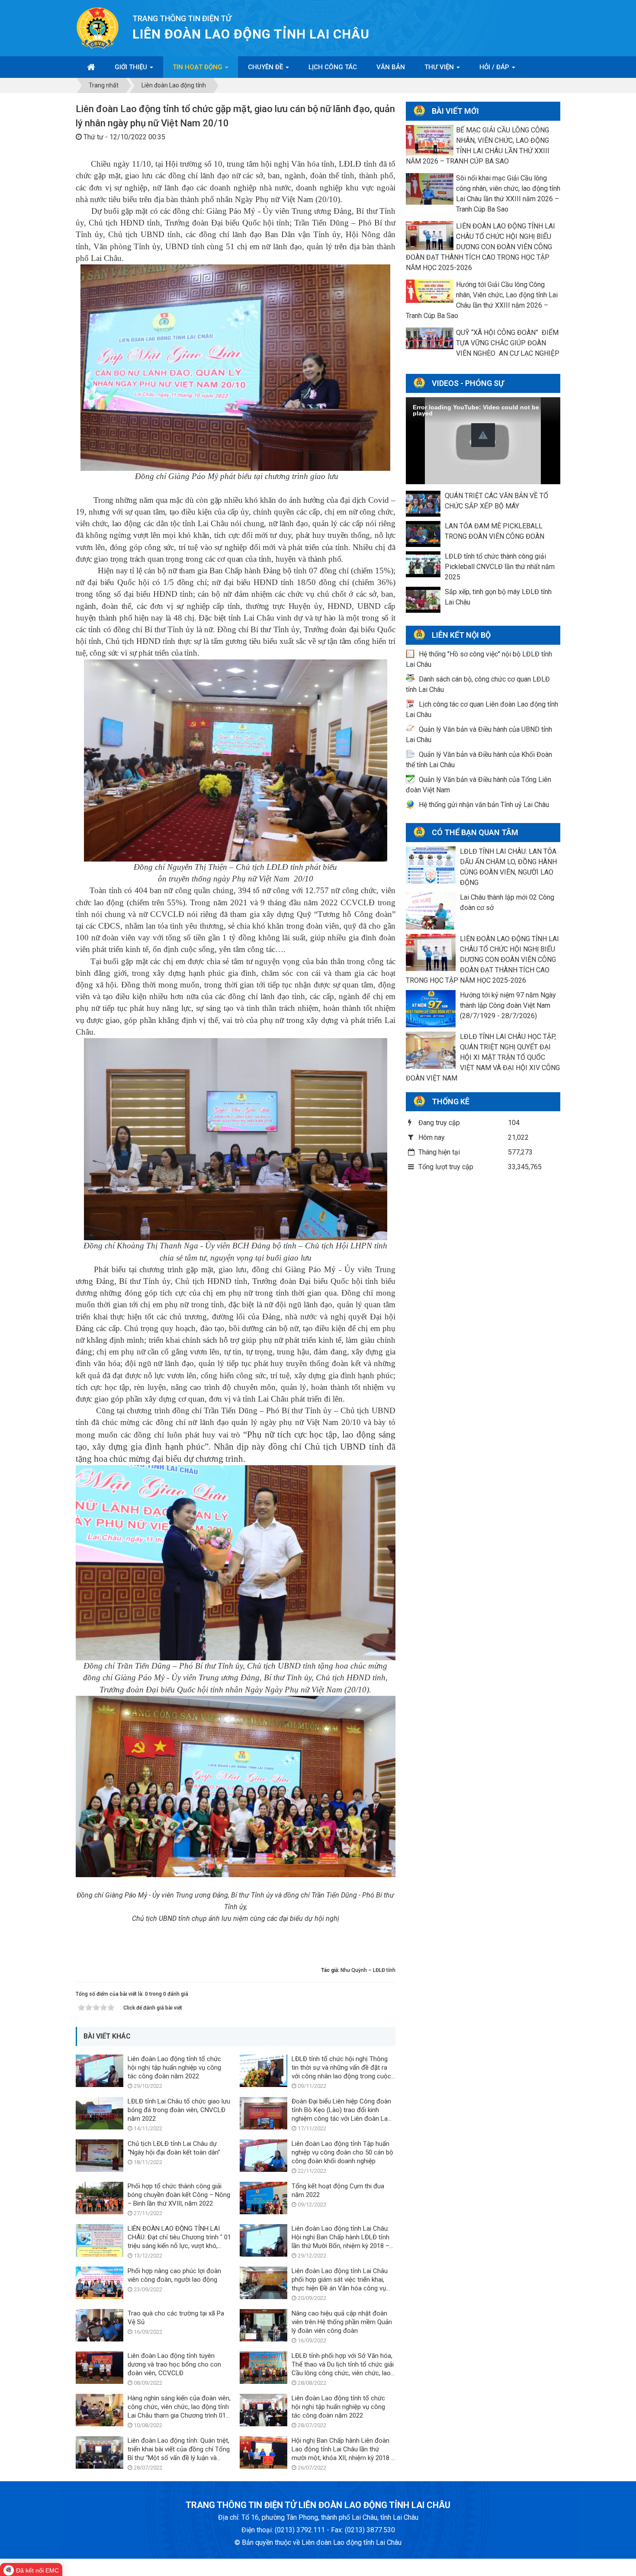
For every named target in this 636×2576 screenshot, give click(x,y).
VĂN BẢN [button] (391, 67)
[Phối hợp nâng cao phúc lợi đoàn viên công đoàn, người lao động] (100, 2282)
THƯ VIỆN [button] (440, 67)
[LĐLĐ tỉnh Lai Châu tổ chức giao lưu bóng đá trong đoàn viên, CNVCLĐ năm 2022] (100, 2113)
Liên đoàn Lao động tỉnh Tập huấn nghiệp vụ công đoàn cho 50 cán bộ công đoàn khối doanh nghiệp (342, 2152)
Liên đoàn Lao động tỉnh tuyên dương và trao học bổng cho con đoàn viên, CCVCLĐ (174, 2364)
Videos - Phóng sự (468, 383)
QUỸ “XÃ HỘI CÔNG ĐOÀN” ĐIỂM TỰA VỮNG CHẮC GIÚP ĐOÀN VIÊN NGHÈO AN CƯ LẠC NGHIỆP (508, 343)
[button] (483, 435)
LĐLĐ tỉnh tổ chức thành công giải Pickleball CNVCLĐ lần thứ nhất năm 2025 (500, 567)
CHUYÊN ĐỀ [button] (266, 67)
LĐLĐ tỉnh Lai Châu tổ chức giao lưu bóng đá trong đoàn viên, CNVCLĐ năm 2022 (179, 2110)
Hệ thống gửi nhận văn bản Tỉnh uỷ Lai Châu (484, 805)
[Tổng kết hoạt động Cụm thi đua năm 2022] (263, 2198)
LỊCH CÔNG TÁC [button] (333, 67)
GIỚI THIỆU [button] (132, 67)
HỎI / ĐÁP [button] (495, 67)
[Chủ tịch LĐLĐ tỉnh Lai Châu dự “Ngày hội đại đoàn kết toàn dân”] (100, 2155)
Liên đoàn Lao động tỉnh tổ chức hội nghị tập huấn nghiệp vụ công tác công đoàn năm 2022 (174, 2068)
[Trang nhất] (91, 67)
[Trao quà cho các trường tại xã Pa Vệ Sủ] (100, 2325)
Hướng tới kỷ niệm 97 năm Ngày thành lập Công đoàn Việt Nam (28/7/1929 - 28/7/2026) (508, 1005)
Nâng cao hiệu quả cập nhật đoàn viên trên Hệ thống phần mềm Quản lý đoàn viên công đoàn (342, 2322)
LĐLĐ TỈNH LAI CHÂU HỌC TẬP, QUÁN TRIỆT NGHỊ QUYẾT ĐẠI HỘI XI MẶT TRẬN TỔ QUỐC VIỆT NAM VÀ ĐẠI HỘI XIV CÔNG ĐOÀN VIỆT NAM (483, 1057)
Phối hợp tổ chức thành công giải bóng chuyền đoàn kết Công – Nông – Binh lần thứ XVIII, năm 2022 (179, 2195)
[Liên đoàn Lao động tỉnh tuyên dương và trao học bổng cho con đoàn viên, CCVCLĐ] (100, 2367)
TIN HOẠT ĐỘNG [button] (198, 67)
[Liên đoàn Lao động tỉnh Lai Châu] (98, 27)
